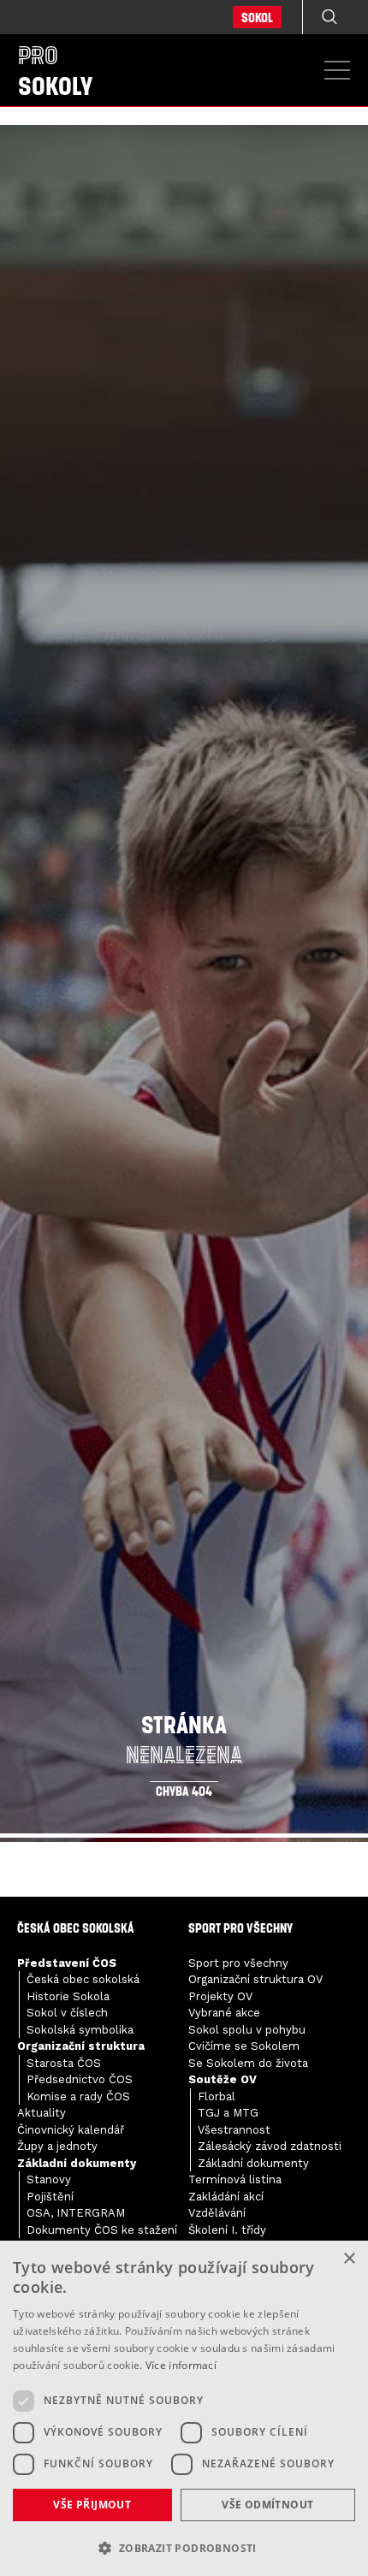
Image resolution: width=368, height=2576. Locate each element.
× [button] (349, 2259)
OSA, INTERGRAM (76, 2213)
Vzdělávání (217, 2213)
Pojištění (50, 2197)
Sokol (257, 17)
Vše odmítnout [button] (267, 2505)
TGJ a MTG (228, 2113)
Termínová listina (235, 2179)
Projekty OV (220, 1996)
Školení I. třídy (227, 2230)
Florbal (217, 2096)
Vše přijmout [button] (92, 2505)
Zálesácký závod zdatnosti (270, 2146)
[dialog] (184, 2408)
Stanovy (49, 2179)
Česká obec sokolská (83, 1979)
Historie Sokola (68, 1996)
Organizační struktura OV (255, 1979)
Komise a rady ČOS (78, 2096)
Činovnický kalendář (71, 2130)
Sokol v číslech (67, 2013)
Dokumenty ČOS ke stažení (102, 2230)
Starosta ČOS (64, 2063)
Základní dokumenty (253, 2163)
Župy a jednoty (57, 2146)
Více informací (181, 2365)
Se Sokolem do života (248, 2063)
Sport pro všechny (238, 1963)
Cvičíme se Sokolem (244, 2046)
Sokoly (55, 70)
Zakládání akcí (226, 2197)
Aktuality (42, 2113)
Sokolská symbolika (80, 2030)
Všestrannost (234, 2130)
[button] (184, 2548)
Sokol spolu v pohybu (247, 2030)
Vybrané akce (224, 2013)
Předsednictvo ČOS (80, 2079)
